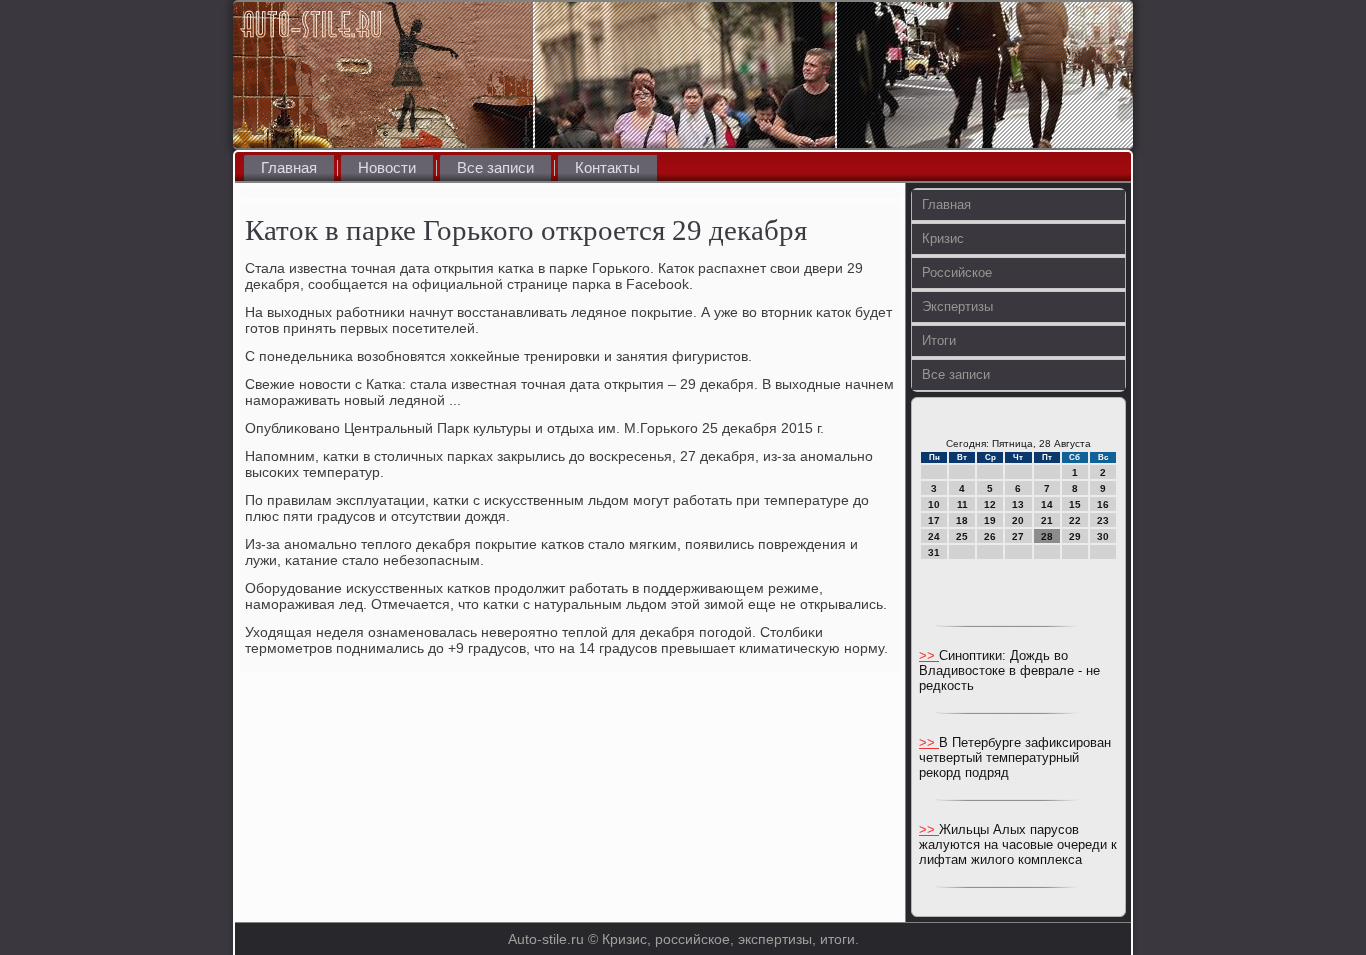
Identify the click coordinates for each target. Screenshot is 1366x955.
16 (1103, 504)
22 (1075, 520)
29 (1075, 536)
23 (1103, 520)
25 (962, 536)
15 (1075, 504)
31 (934, 552)
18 (962, 520)
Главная (289, 167)
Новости (387, 167)
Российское (957, 272)
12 (990, 504)
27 (1018, 536)
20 (1018, 520)
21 (1047, 520)
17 (934, 520)
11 (962, 504)
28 (1047, 536)
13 (1018, 504)
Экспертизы (957, 306)
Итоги (939, 340)
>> (929, 655)
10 (934, 504)
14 (1047, 504)
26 (990, 536)
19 (990, 520)
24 (934, 536)
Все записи (495, 167)
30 (1103, 536)
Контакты (607, 167)
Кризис (943, 238)
